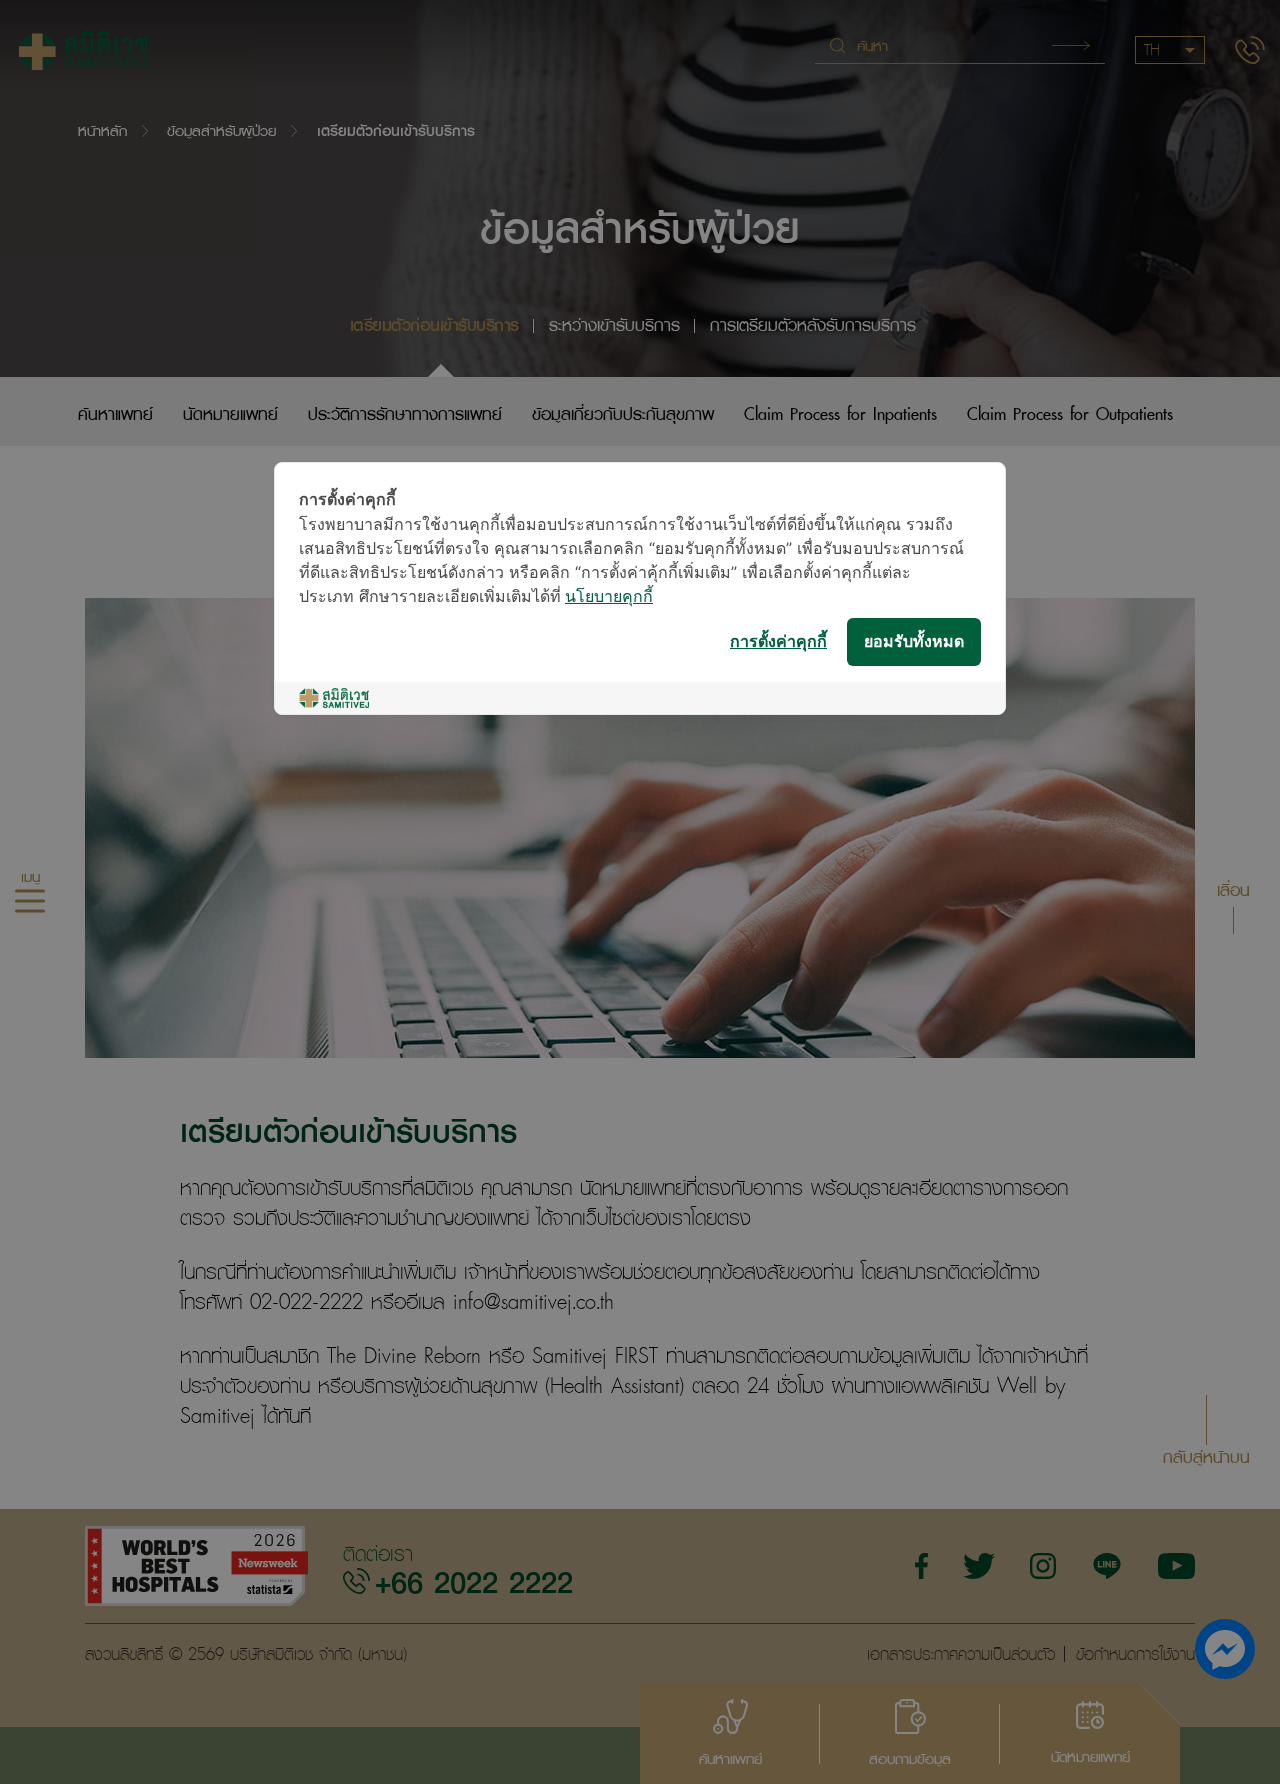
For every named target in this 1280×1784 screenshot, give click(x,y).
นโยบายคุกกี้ (609, 597)
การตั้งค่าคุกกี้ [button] (778, 642)
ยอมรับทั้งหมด (914, 642)
